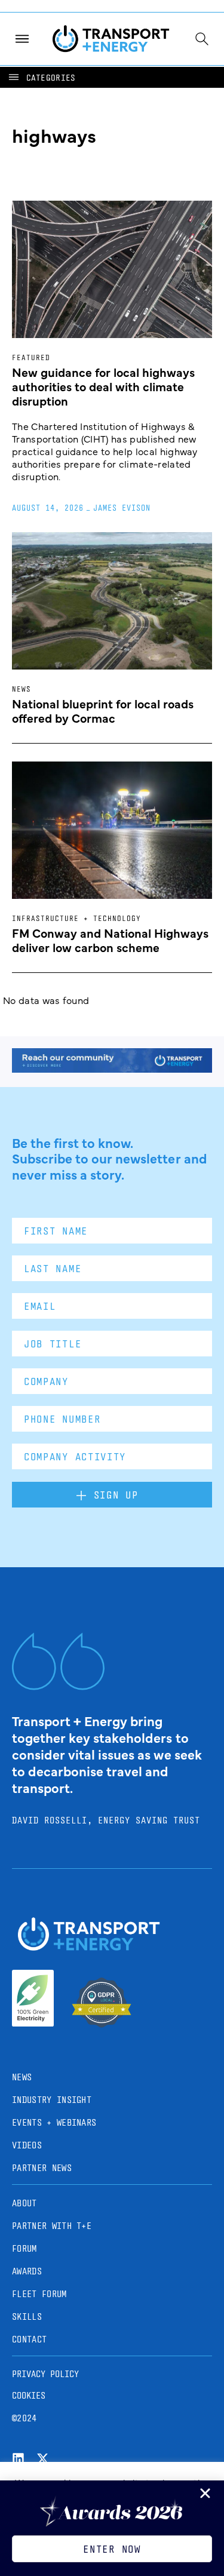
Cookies (29, 2395)
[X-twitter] (43, 2459)
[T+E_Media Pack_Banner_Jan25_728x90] (112, 1069)
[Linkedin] (18, 2459)
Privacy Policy (45, 2374)
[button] (41, 77)
